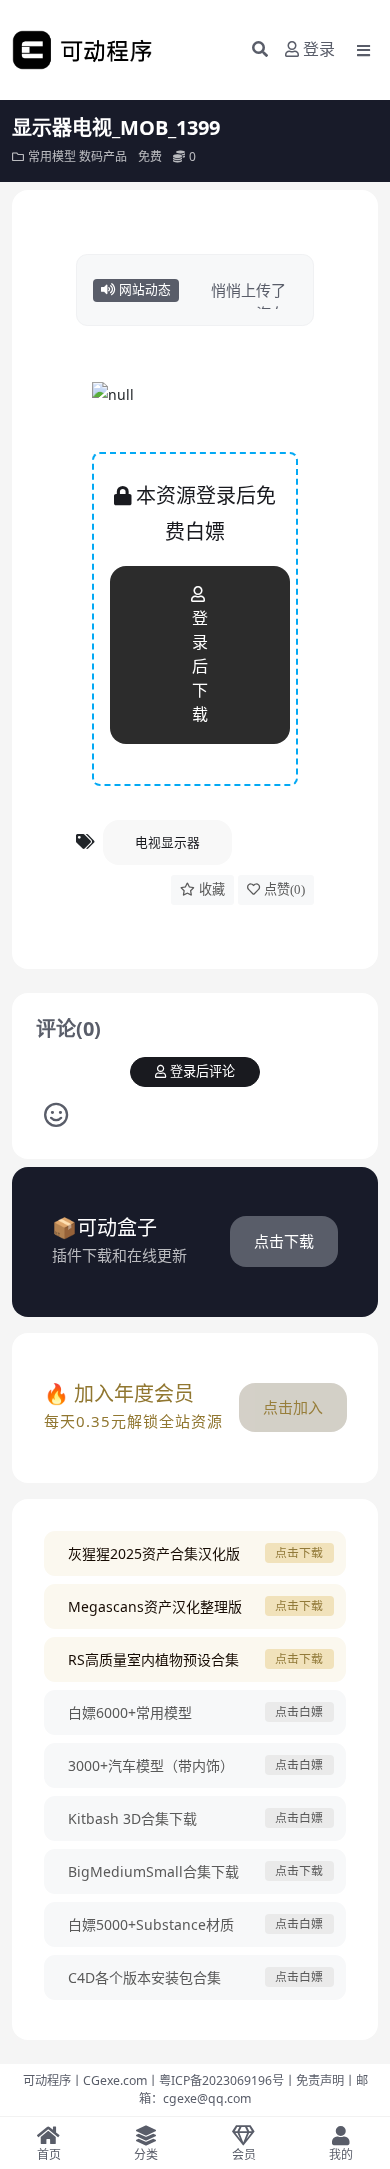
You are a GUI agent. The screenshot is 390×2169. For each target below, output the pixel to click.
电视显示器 (167, 842)
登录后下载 (200, 666)
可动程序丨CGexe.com (85, 2080)
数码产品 (103, 156)
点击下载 (284, 1241)
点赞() (284, 889)
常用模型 (52, 156)
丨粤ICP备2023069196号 (215, 2080)
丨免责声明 (314, 2080)
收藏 (212, 889)
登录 (319, 49)
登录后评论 (202, 1071)
